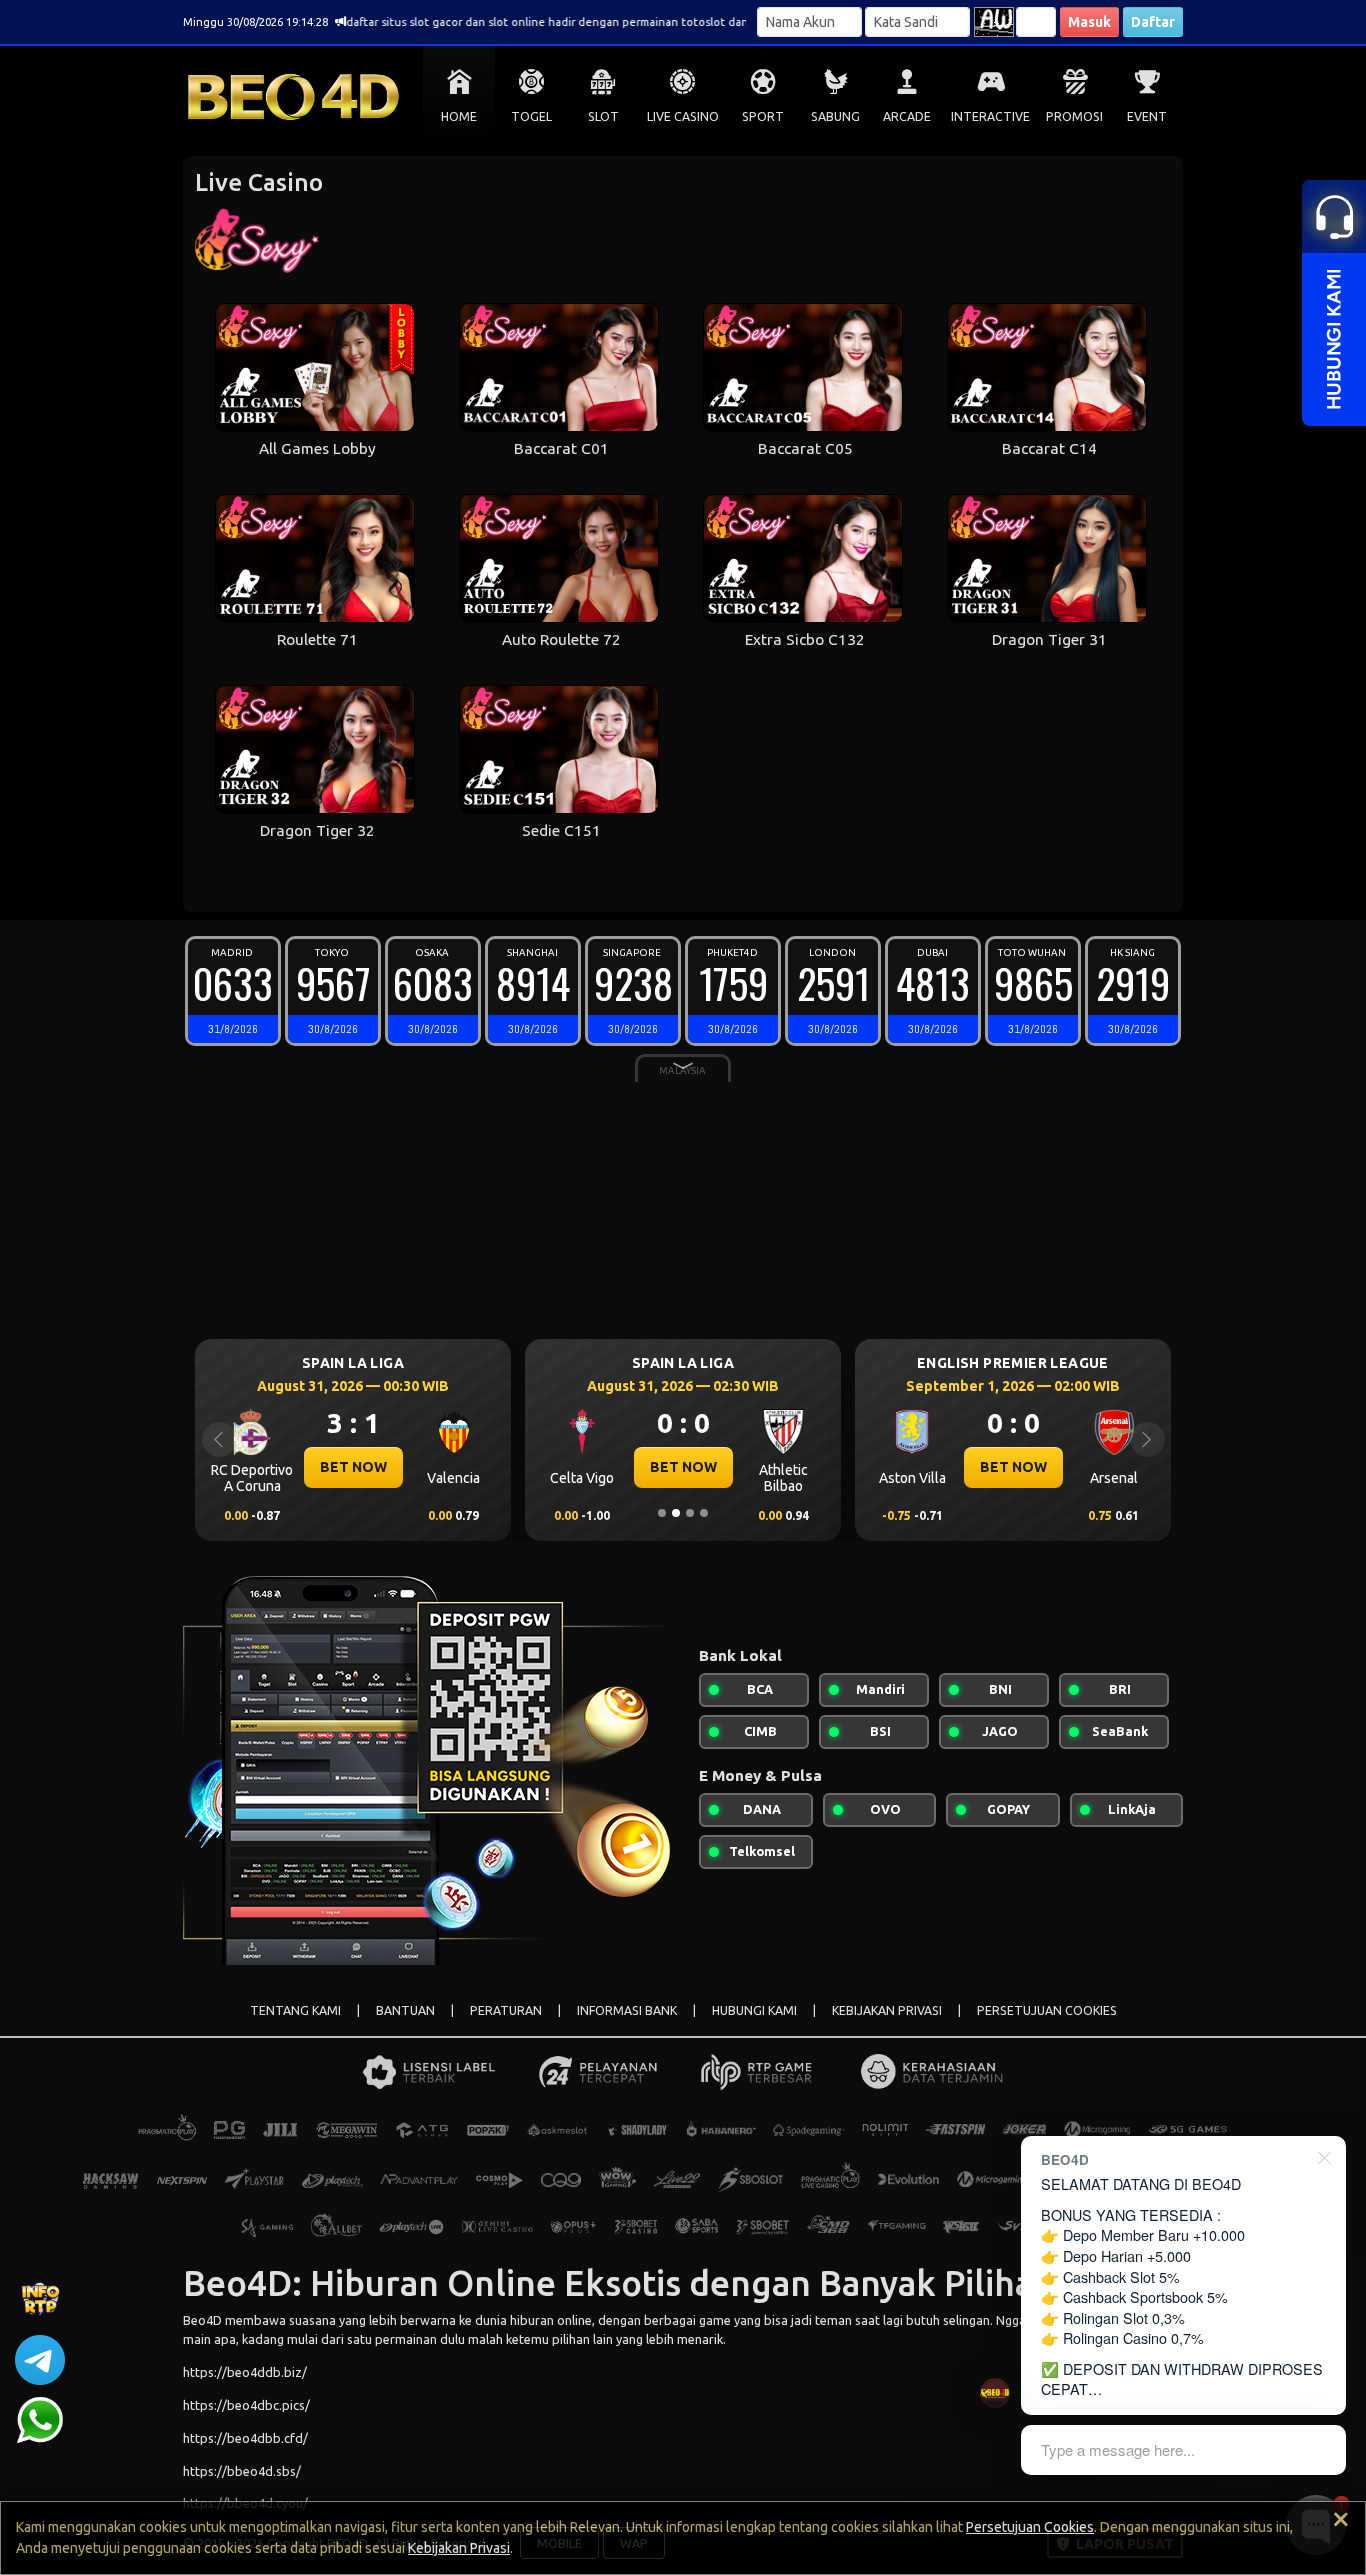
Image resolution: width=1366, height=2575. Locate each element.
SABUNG (835, 116)
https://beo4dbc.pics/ (246, 2405)
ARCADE (907, 116)
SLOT (603, 116)
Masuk (1089, 22)
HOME (459, 116)
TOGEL (531, 116)
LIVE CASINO (683, 116)
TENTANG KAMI (295, 2010)
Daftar (1153, 22)
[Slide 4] (704, 1513)
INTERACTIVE (990, 116)
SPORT (763, 116)
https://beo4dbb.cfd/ (245, 2438)
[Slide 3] (690, 1513)
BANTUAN (405, 2010)
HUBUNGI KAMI (754, 2010)
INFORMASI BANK (627, 2010)
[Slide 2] (676, 1513)
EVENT (1147, 116)
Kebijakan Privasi (459, 2548)
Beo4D (202, 2320)
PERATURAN (506, 2010)
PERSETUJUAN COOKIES (1047, 2010)
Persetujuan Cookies (1030, 2527)
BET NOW (376, 1467)
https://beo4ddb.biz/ (245, 2372)
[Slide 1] (662, 1513)
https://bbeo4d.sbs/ (242, 2471)
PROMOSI (1074, 116)
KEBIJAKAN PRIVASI (887, 2010)
